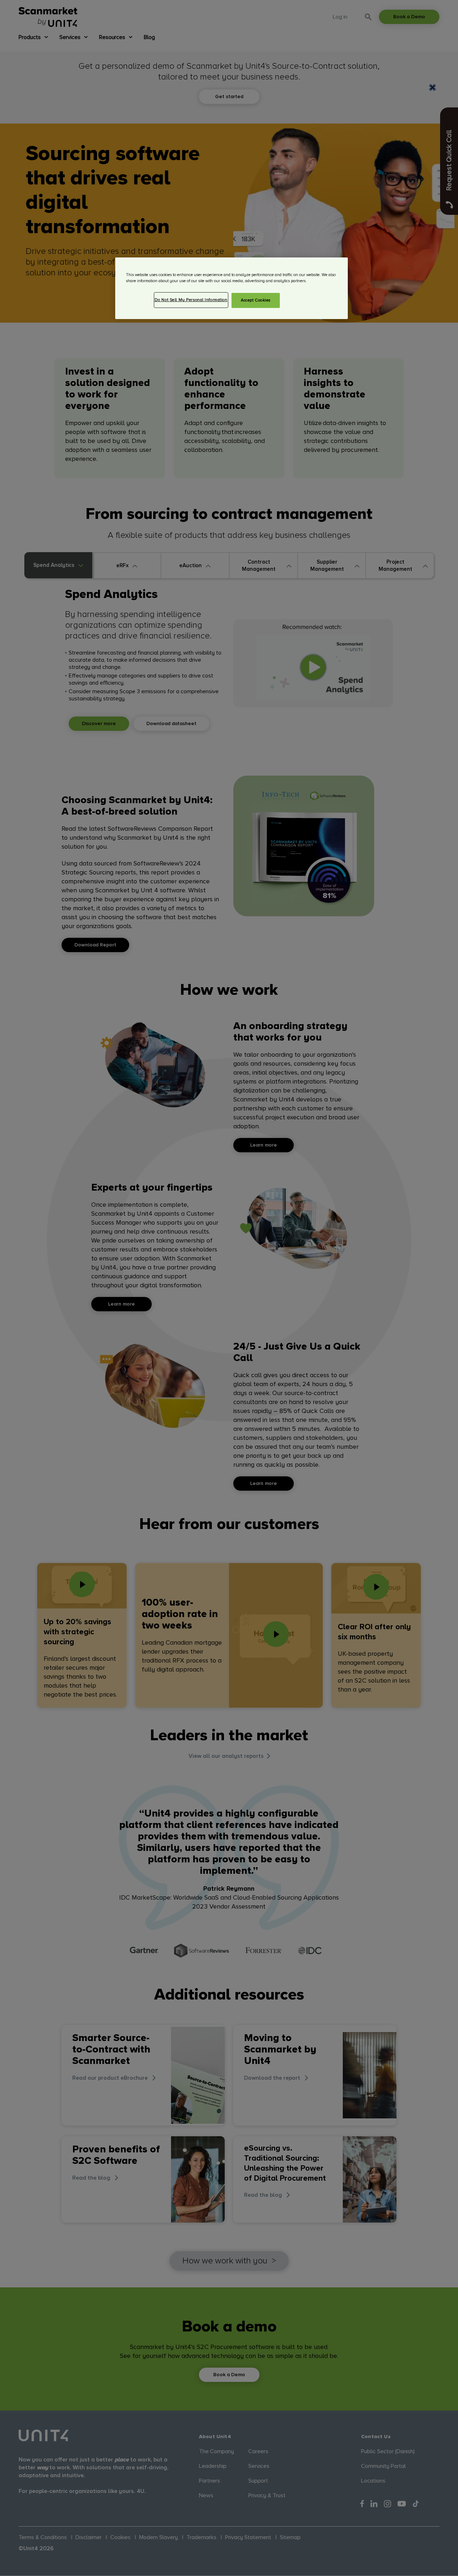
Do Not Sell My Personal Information (191, 300)
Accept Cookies (256, 301)
